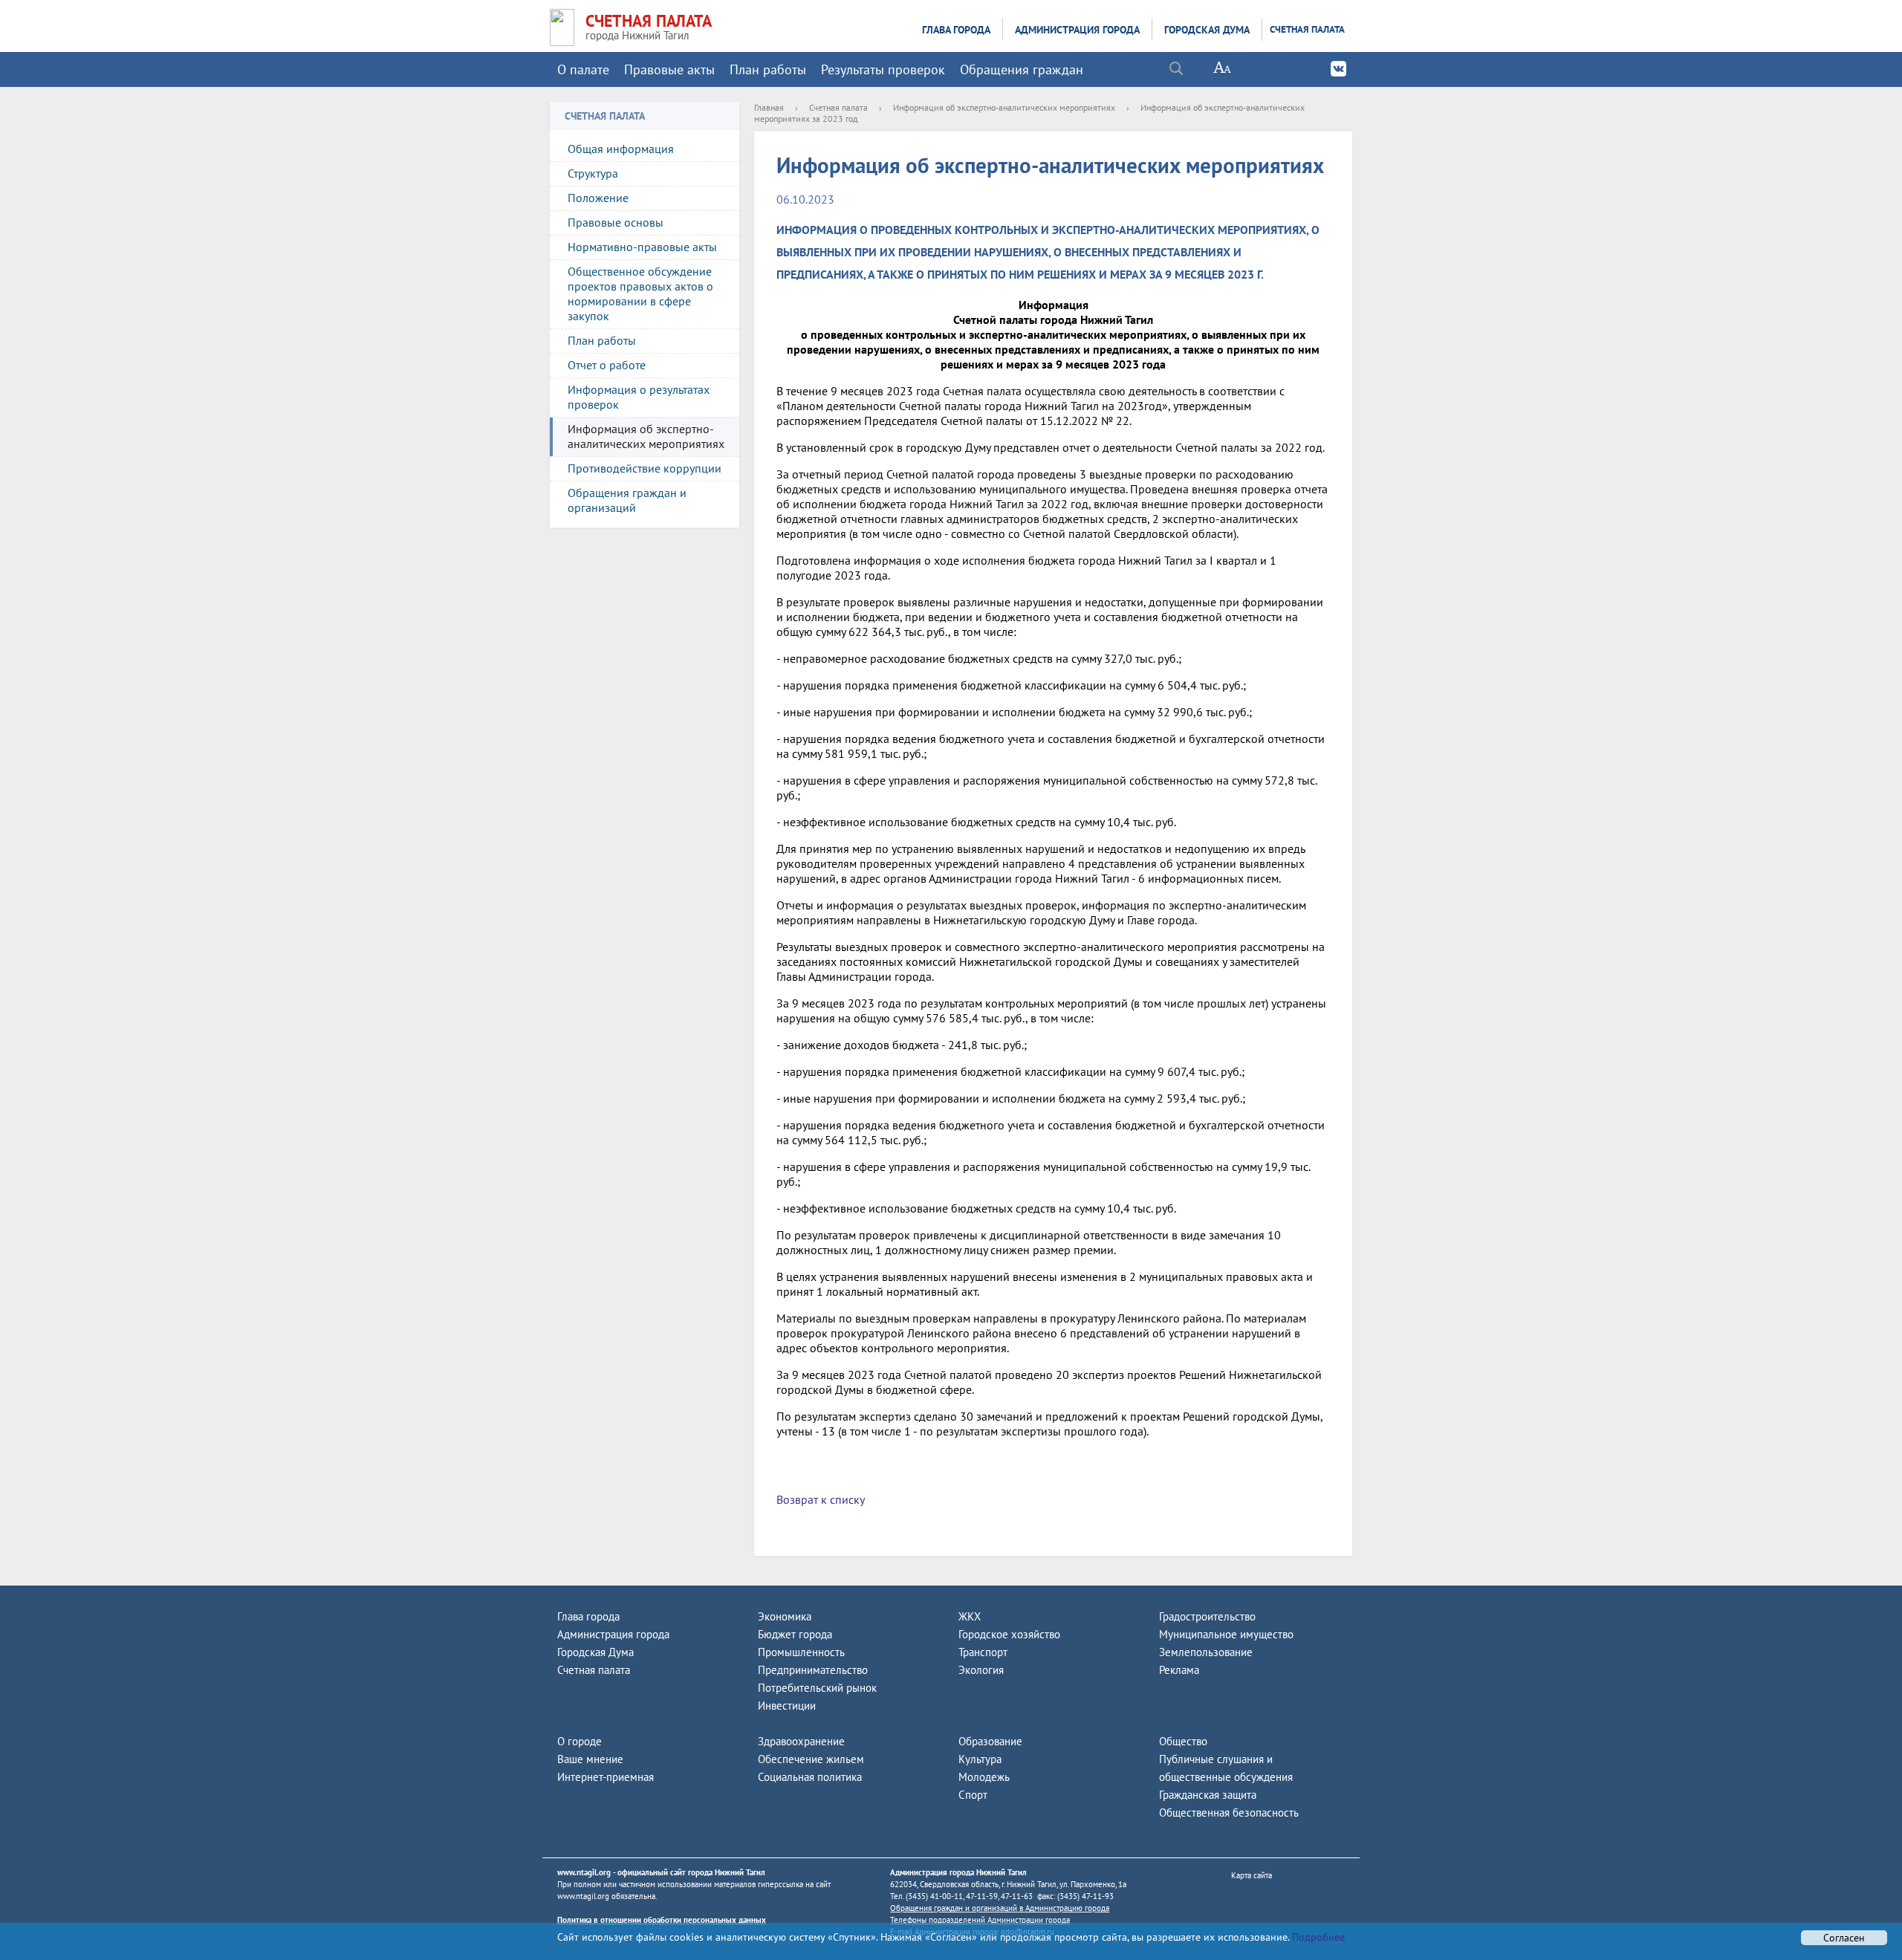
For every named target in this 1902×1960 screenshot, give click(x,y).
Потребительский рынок (817, 1688)
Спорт (973, 1795)
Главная (769, 107)
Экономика (785, 1616)
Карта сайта (1252, 1875)
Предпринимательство (813, 1670)
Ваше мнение (590, 1759)
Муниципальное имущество (1226, 1634)
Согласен (1844, 1938)
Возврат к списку (821, 1499)
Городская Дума (1207, 30)
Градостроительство (1207, 1616)
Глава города (956, 30)
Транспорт (983, 1652)
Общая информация (621, 149)
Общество (1183, 1741)
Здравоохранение (801, 1741)
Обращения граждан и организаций (627, 500)
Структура (593, 173)
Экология (981, 1670)
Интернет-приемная (606, 1777)
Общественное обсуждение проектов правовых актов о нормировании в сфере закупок (640, 293)
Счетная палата (1307, 29)
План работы (768, 69)
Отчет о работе (607, 365)
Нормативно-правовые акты (642, 247)
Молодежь (984, 1777)
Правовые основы (616, 222)
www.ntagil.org (584, 1872)
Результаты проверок (883, 69)
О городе (580, 1741)
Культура (980, 1759)
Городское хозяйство (1009, 1634)
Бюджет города (795, 1634)
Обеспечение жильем (811, 1759)
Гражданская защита (1208, 1795)
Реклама (1179, 1670)
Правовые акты (669, 69)
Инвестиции (787, 1706)
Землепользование (1206, 1652)
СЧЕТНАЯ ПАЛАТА (649, 21)
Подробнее (1317, 1937)
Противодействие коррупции (645, 468)
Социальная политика (810, 1777)
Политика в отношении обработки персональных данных (662, 1920)
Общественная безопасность (1229, 1813)
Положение (598, 198)
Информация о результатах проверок (639, 397)
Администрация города (1077, 30)
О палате (583, 69)
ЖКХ (970, 1616)
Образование (990, 1741)
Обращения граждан (1022, 69)
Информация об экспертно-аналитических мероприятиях (646, 436)
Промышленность (801, 1652)
